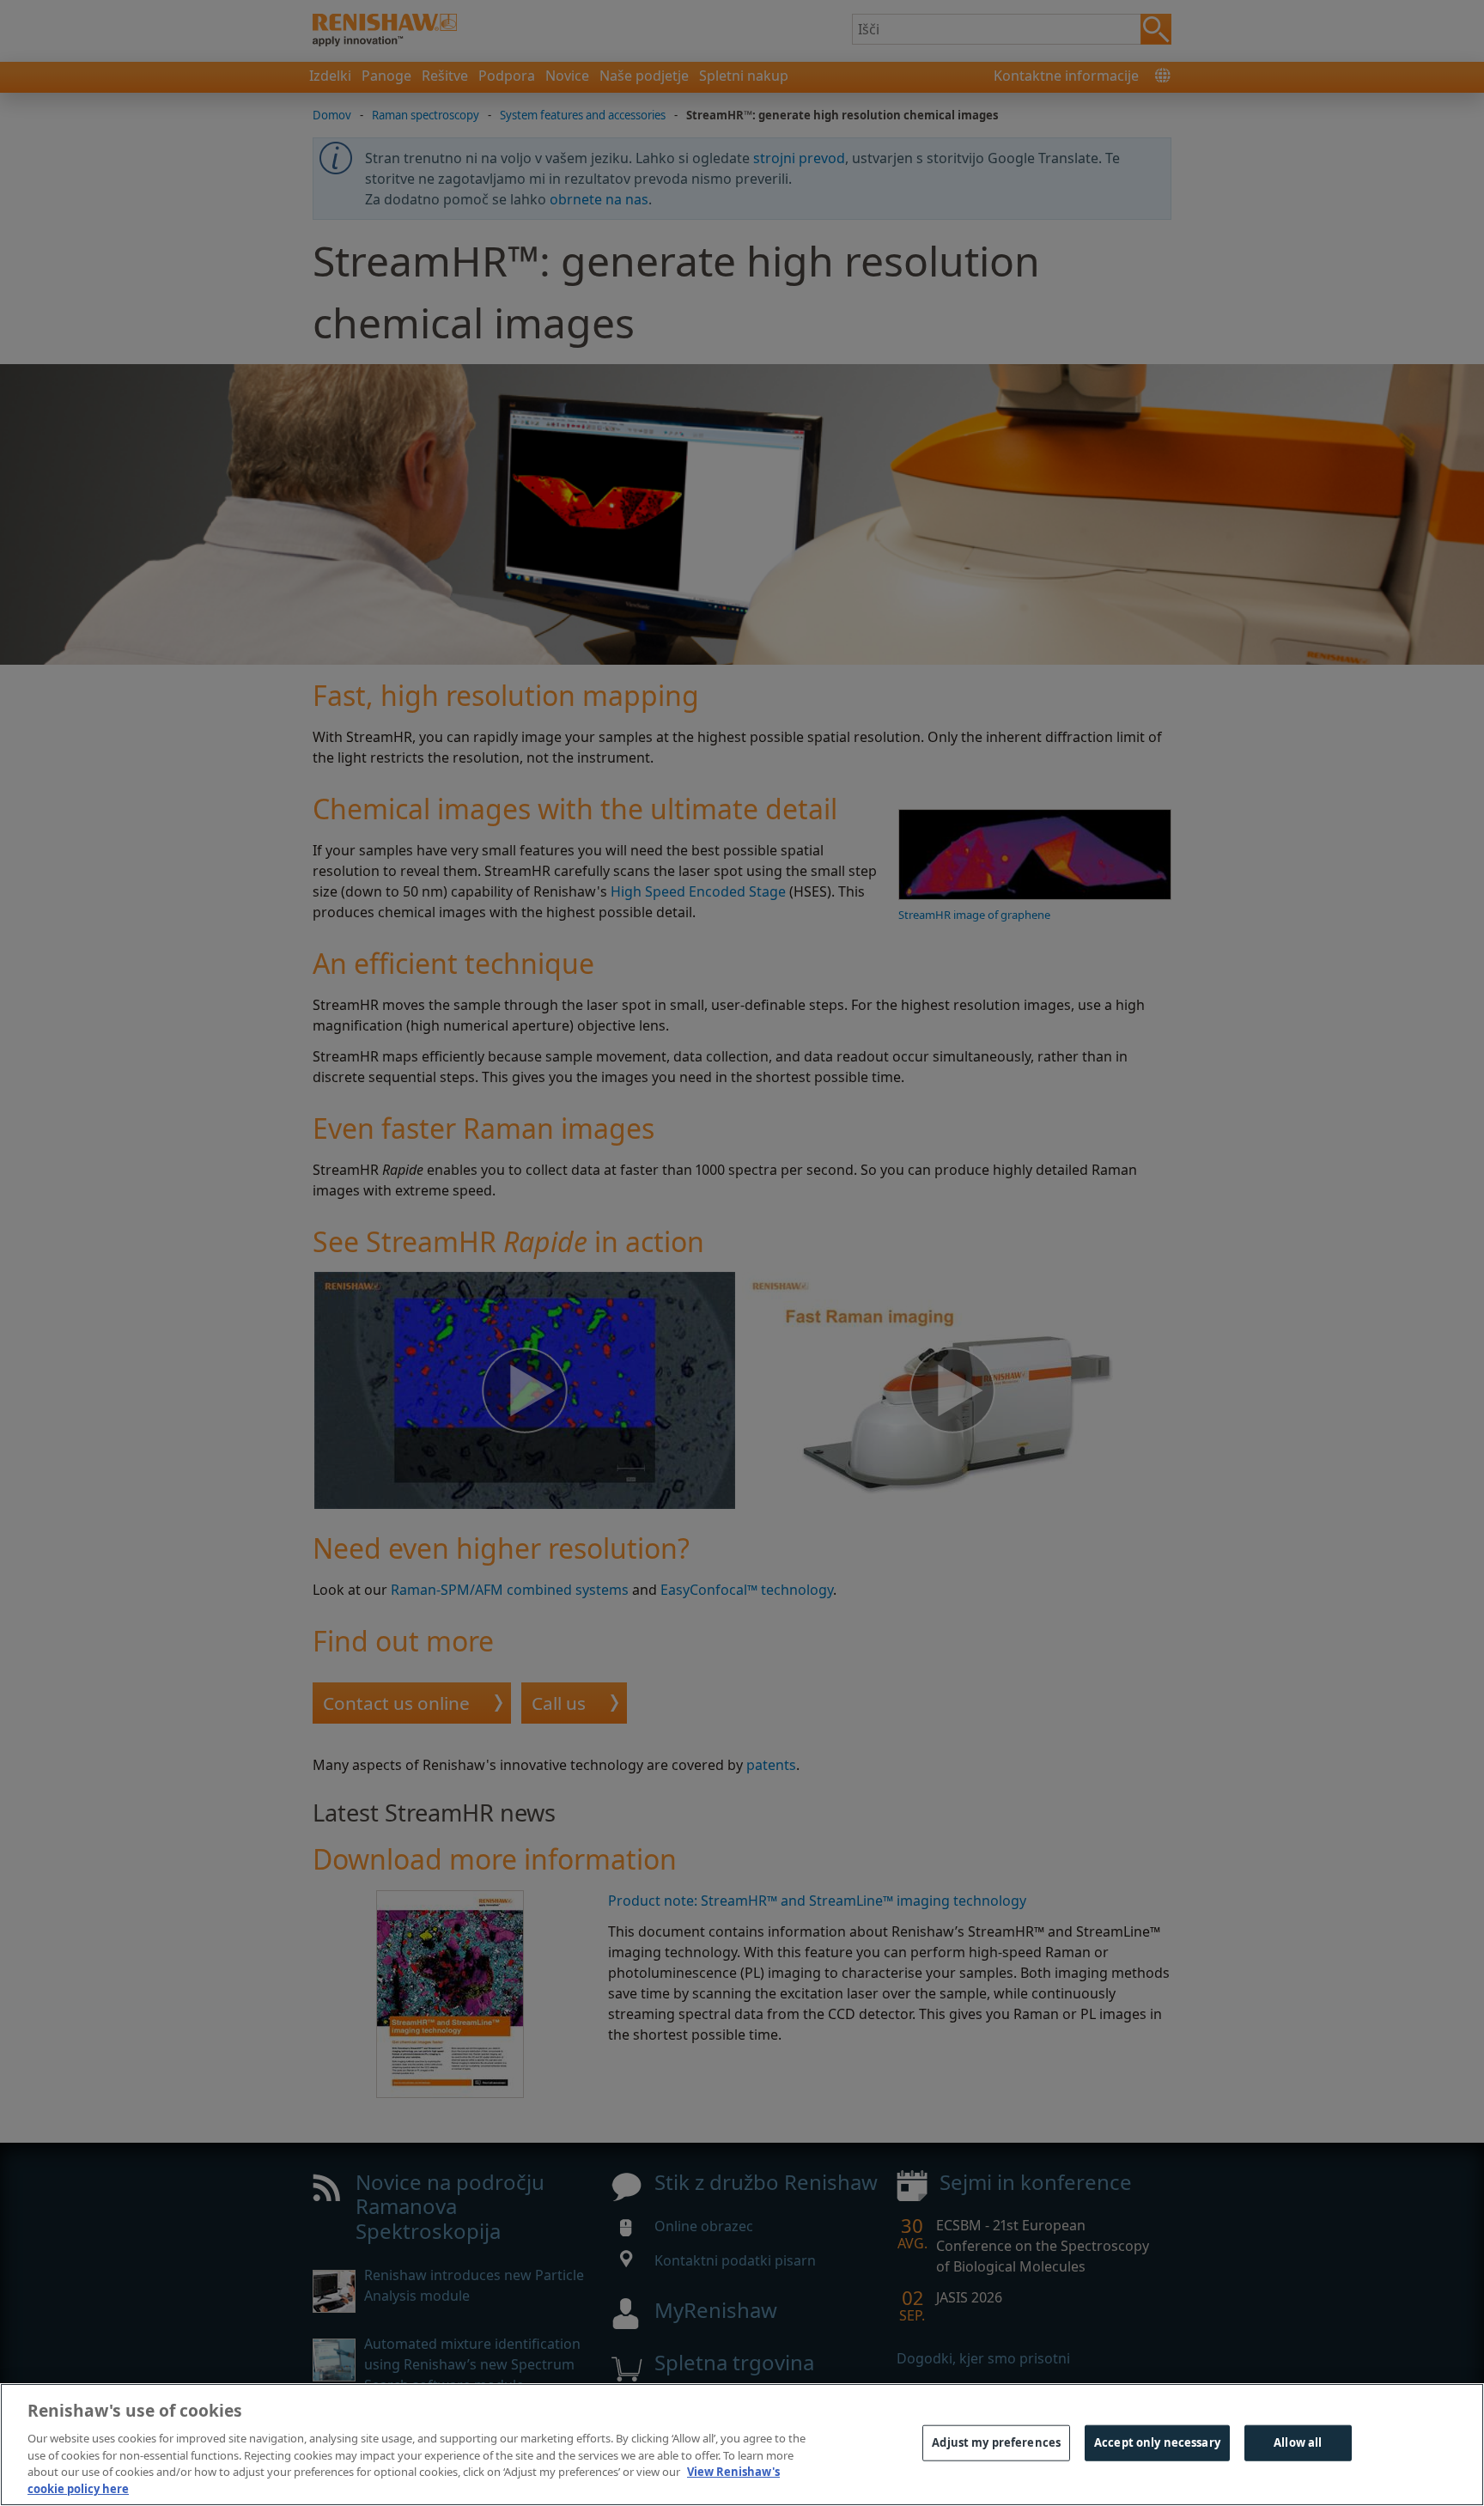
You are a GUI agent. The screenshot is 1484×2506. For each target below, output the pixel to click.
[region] (742, 2445)
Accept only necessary (1157, 2442)
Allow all (1298, 2442)
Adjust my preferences (996, 2442)
